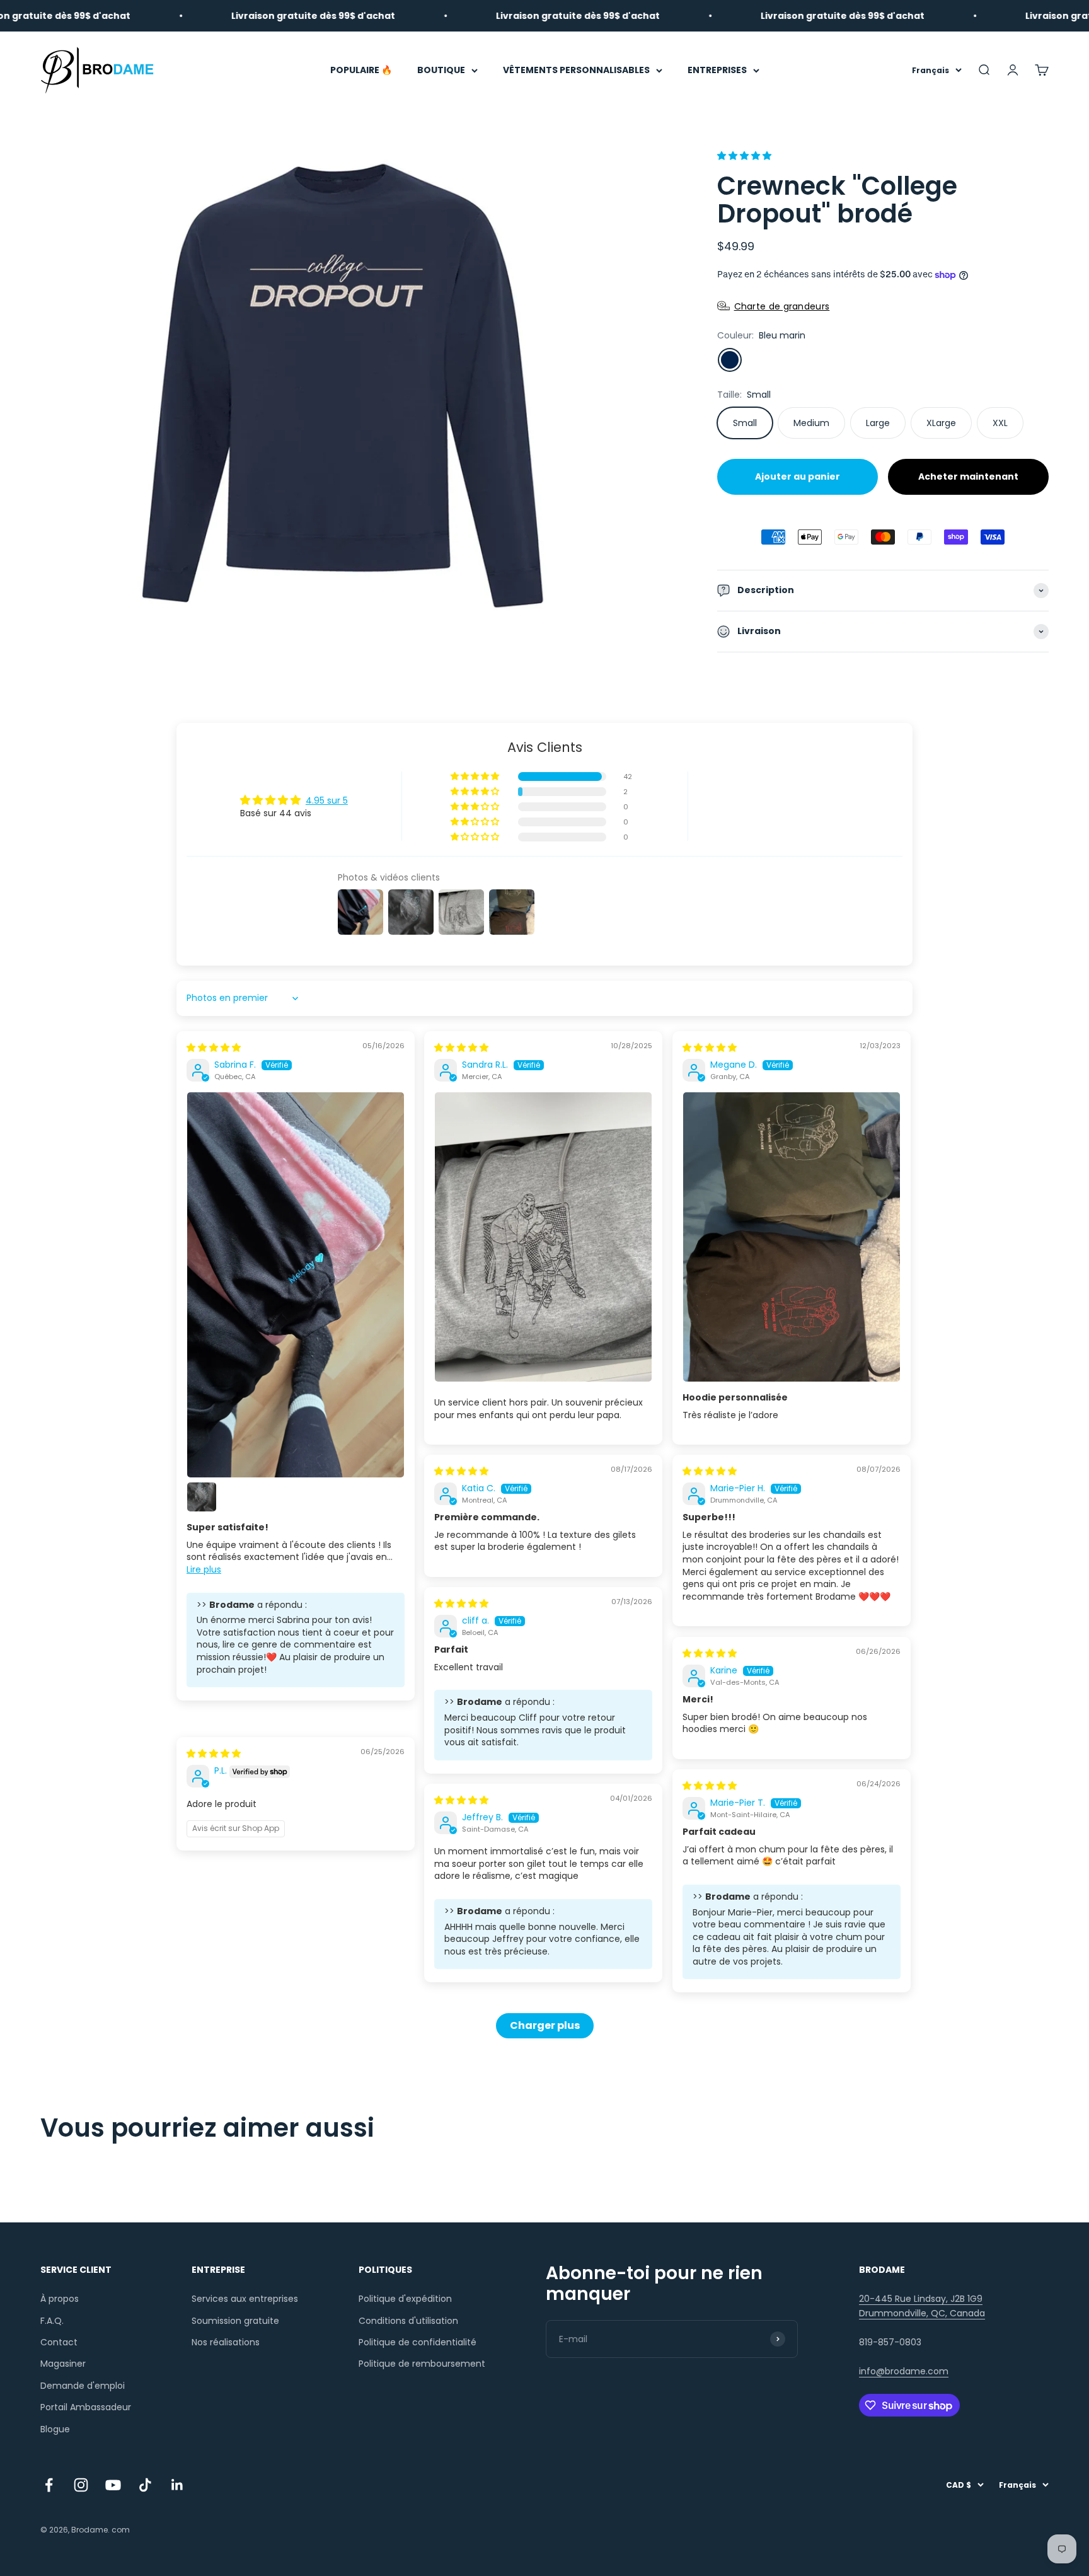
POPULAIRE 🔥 (361, 70)
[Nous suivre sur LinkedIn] (177, 2485)
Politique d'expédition (405, 2299)
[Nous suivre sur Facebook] (49, 2485)
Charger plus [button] (545, 2025)
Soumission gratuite (235, 2321)
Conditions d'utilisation (408, 2321)
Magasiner (63, 2364)
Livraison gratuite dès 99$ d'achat (241, 16)
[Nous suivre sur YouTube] (113, 2485)
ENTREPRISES (717, 70)
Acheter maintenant (968, 477)
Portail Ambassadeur (86, 2407)
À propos (60, 2299)
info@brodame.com (904, 2371)
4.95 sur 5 (327, 800)
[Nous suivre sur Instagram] (81, 2485)
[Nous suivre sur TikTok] (145, 2485)
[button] (744, 156)
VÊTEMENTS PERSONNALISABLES (576, 70)
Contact (59, 2342)
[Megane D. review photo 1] (792, 1237)
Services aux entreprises (245, 2299)
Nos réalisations (226, 2342)
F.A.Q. (52, 2321)
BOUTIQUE (441, 70)
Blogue (55, 2429)
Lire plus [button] (204, 1569)
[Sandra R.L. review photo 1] (543, 1237)
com (121, 2530)
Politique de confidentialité (418, 2342)
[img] (214, 1048)
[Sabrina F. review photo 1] (296, 1285)
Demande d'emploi (83, 2386)
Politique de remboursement (422, 2364)
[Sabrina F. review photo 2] (202, 1497)
